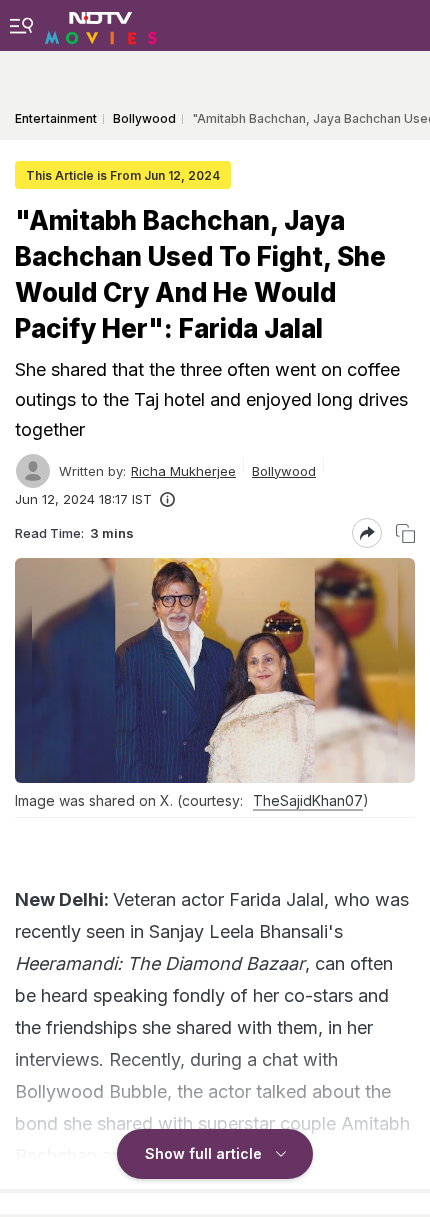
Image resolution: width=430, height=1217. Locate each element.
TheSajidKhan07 (308, 800)
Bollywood (284, 471)
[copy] (405, 533)
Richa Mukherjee (183, 471)
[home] (101, 25)
